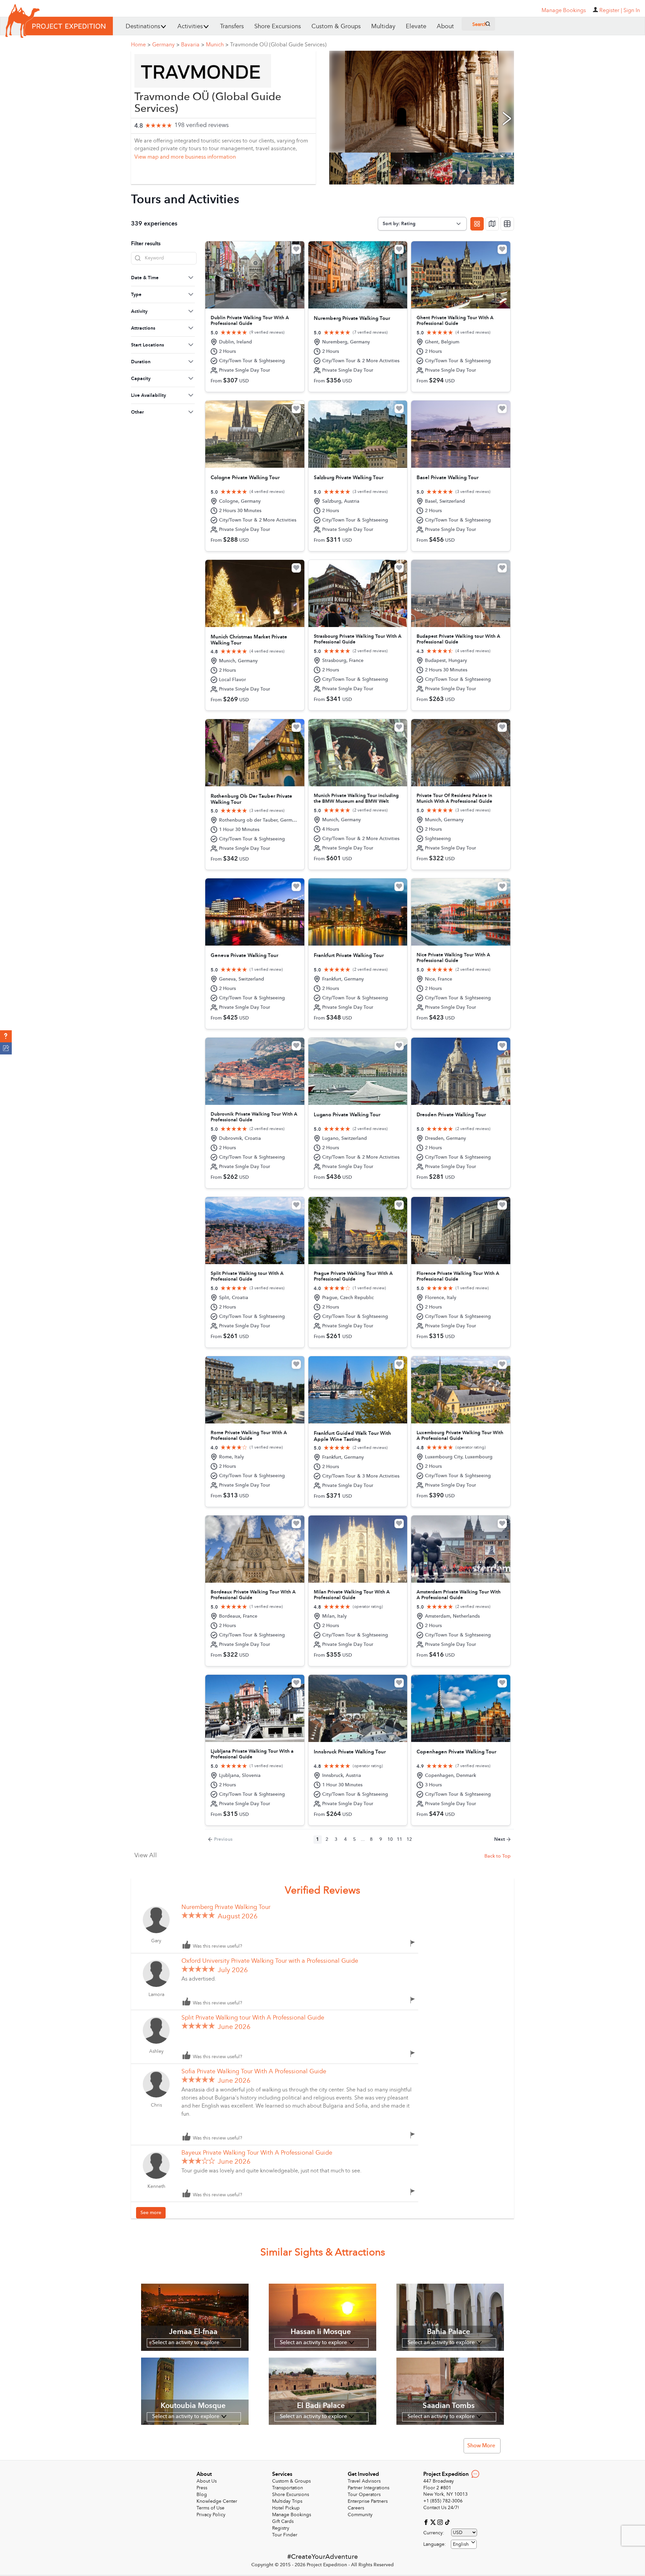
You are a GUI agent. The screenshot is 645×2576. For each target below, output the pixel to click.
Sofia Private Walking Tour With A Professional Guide (254, 2071)
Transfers (232, 26)
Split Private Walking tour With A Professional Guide (253, 2018)
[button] (6, 1036)
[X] (434, 2522)
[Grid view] (477, 224)
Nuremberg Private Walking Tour (226, 1907)
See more (151, 2213)
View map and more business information (185, 157)
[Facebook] (427, 2522)
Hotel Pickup (286, 2508)
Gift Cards (283, 2521)
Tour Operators (364, 2495)
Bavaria (193, 45)
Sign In (632, 10)
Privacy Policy (211, 2515)
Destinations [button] (143, 26)
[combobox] (464, 2544)
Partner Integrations (369, 2488)
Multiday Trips (287, 2501)
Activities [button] (190, 26)
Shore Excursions (278, 26)
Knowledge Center (217, 2501)
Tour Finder (285, 2535)
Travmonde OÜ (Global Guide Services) (278, 45)
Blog (202, 2495)
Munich (217, 45)
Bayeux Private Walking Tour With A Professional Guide (257, 2153)
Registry (281, 2528)
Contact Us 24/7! (441, 2508)
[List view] (507, 224)
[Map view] (492, 224)
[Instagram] (441, 2522)
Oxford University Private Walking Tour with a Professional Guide (270, 1961)
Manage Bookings (292, 2515)
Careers (356, 2508)
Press (202, 2488)
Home (141, 45)
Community (360, 2515)
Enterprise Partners (368, 2501)
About (445, 26)
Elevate (416, 26)
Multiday (383, 26)
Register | (611, 10)
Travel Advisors (364, 2481)
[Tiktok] (447, 2522)
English (461, 2544)
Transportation (288, 2488)
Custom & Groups (336, 26)
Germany (166, 45)
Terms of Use (210, 2508)
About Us (207, 2481)
